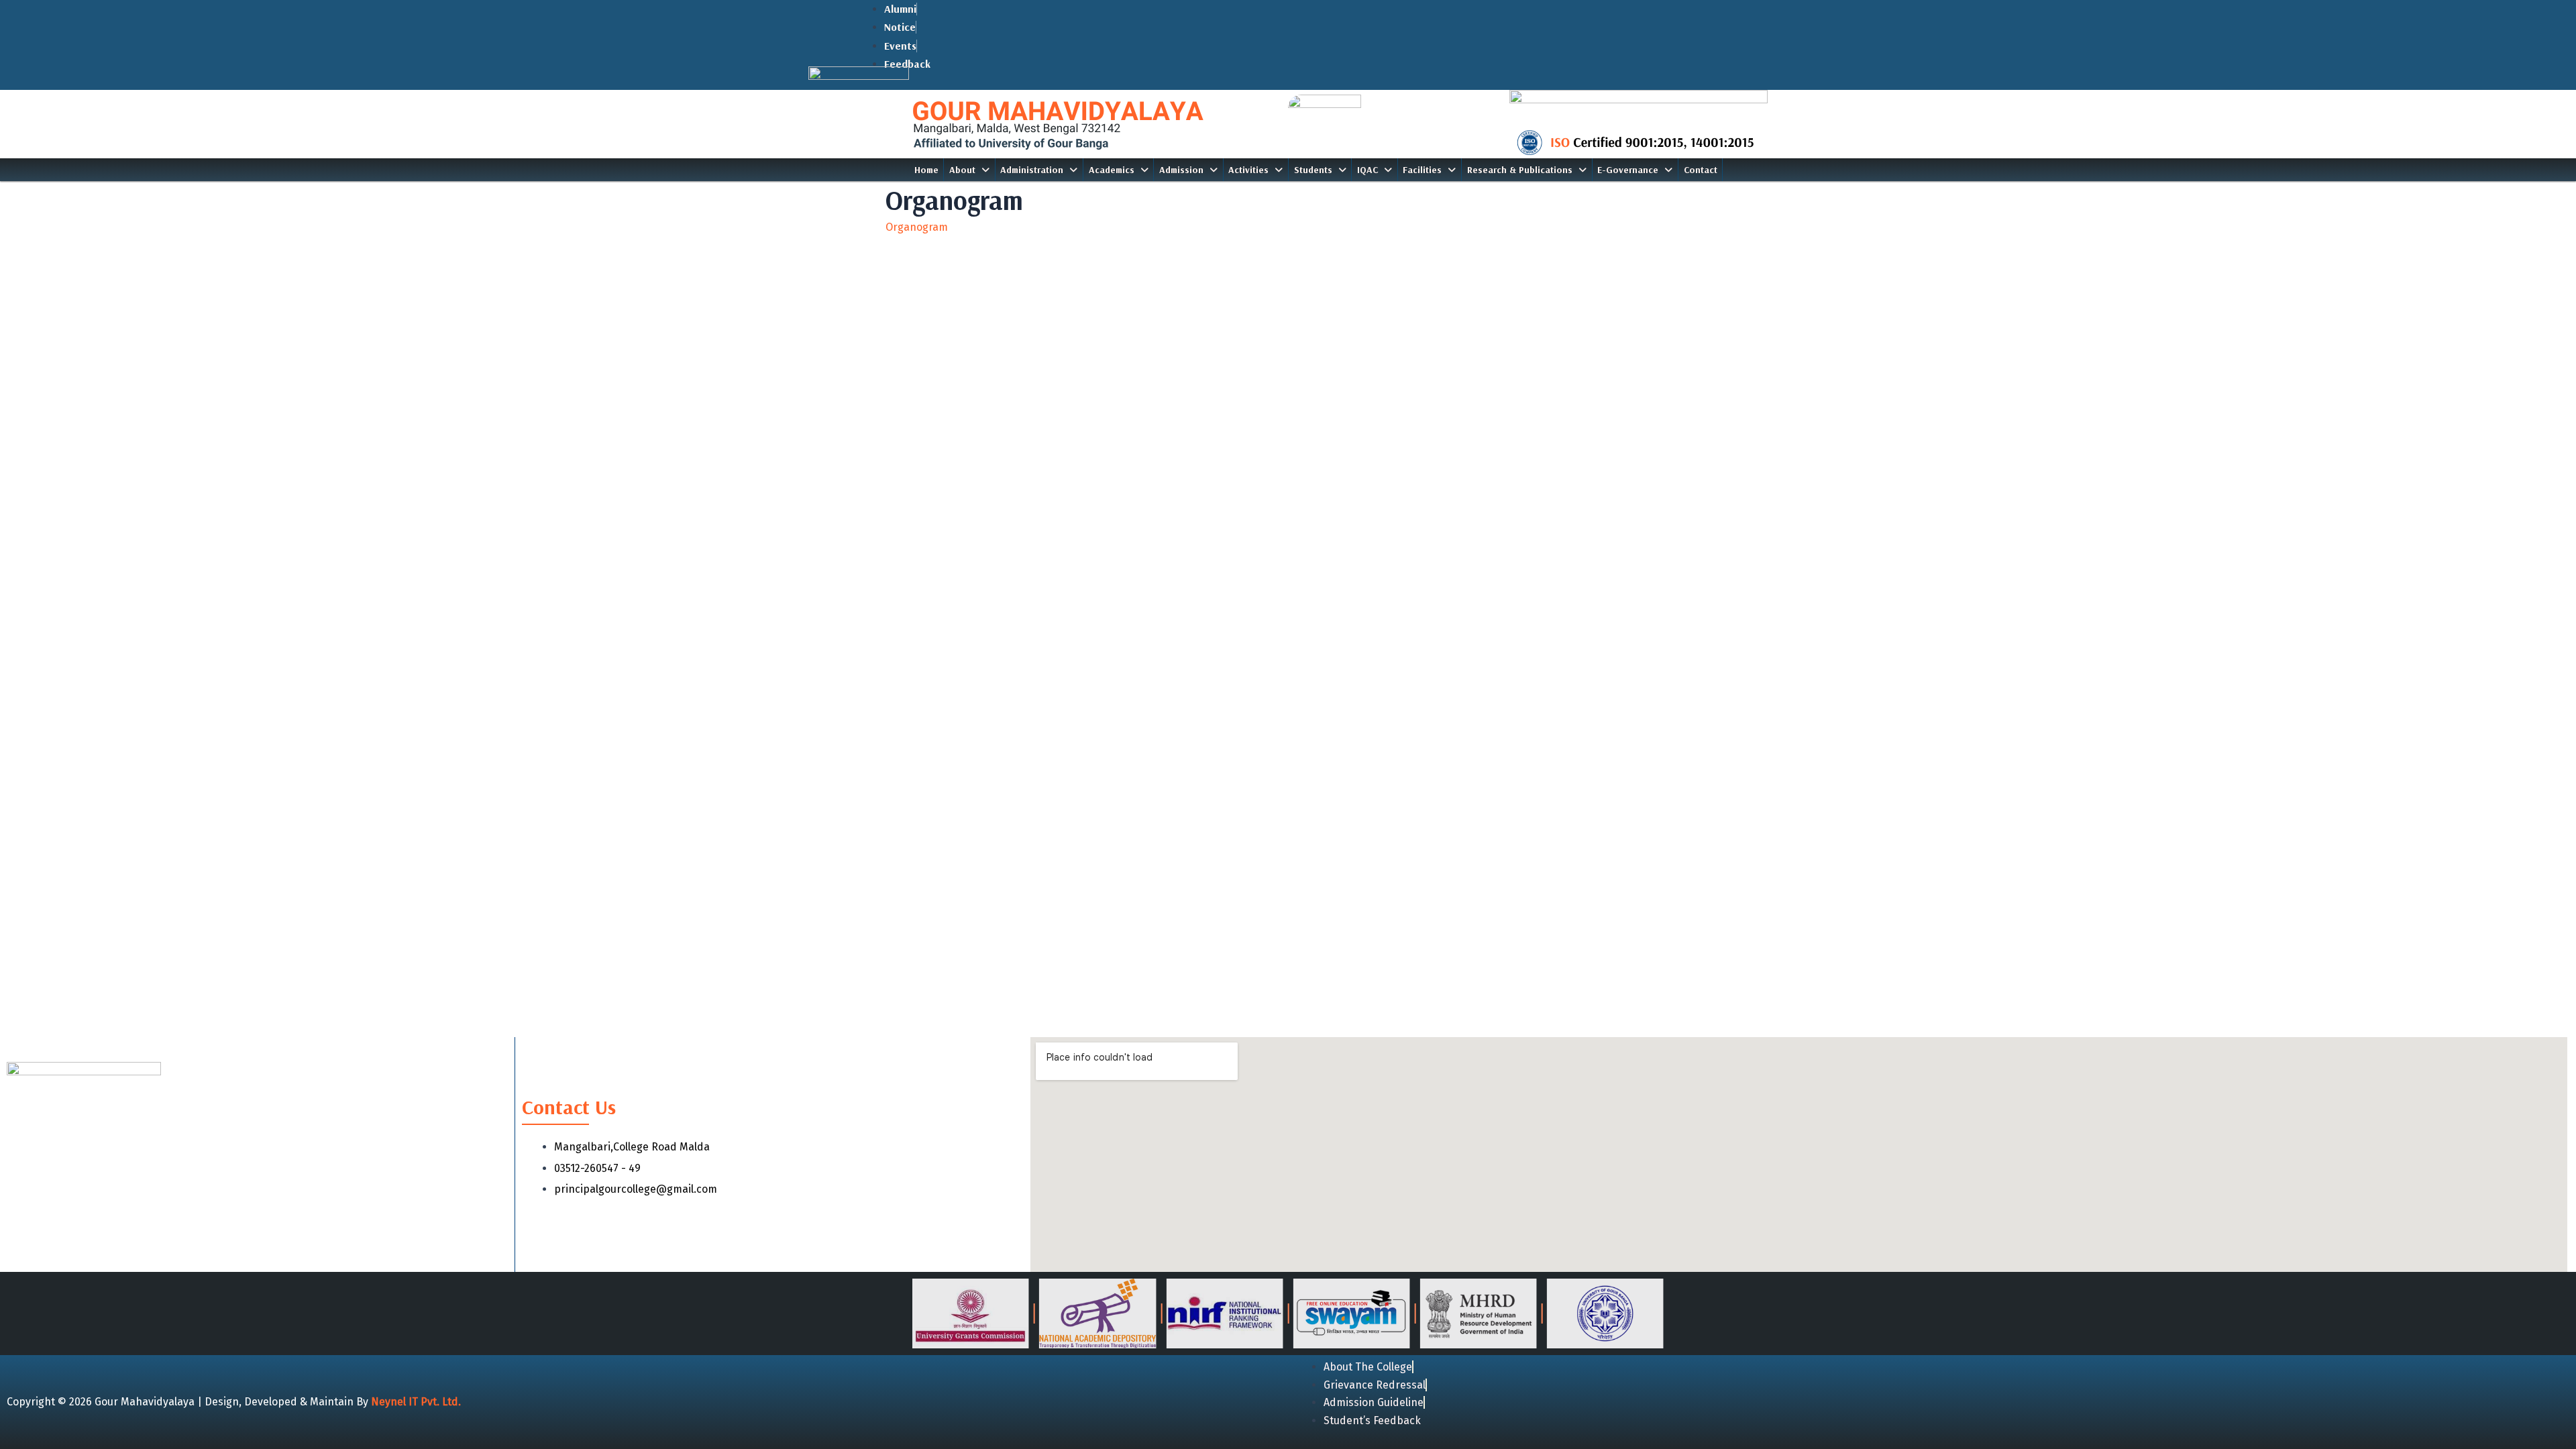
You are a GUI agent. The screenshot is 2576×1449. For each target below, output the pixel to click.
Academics (1112, 170)
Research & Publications (1520, 170)
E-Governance (1628, 170)
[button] (969, 170)
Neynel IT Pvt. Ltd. (416, 1402)
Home (926, 170)
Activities (1248, 170)
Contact (1701, 170)
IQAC (1367, 170)
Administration (1032, 170)
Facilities (1422, 170)
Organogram (917, 227)
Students (1313, 170)
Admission (1181, 170)
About (962, 170)
